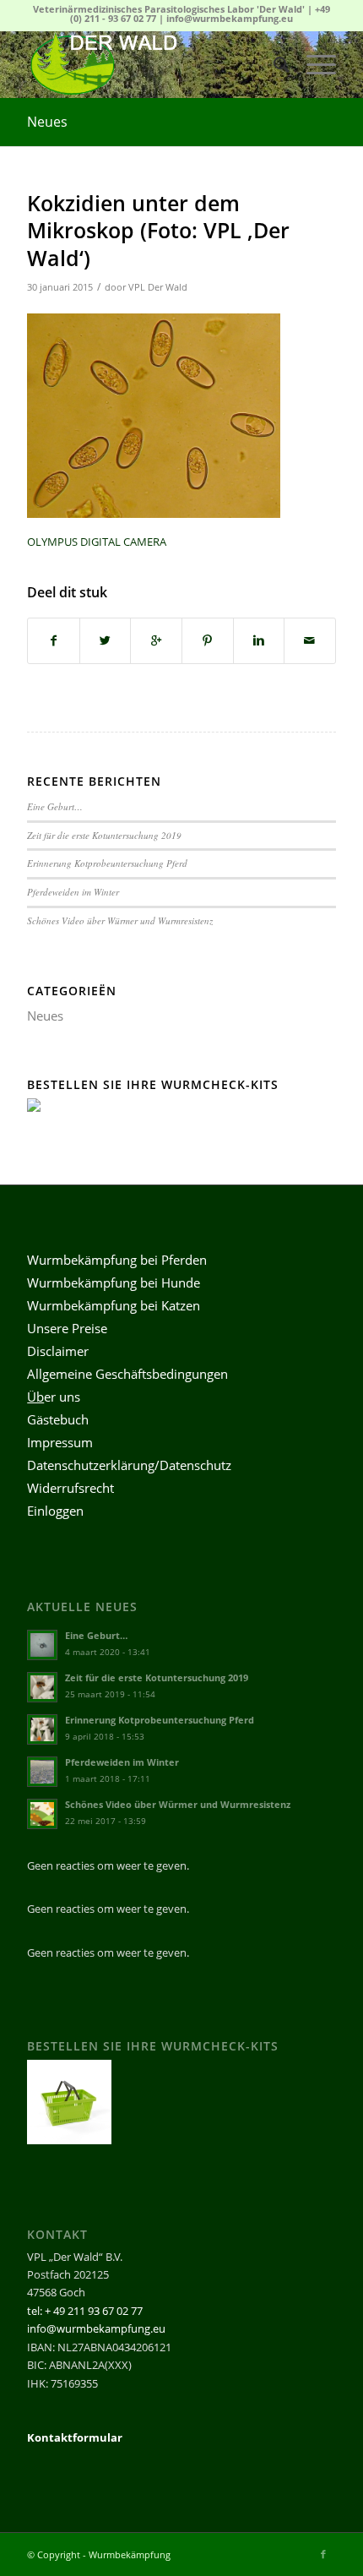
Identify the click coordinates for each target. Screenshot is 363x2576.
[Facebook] (323, 2554)
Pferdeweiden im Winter (73, 892)
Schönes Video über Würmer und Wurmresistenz (120, 920)
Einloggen (55, 1511)
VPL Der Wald (158, 287)
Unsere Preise (67, 1328)
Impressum (60, 1442)
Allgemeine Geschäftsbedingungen (127, 1374)
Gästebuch (58, 1419)
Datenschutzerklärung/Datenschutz (129, 1465)
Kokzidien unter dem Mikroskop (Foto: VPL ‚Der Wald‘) (158, 230)
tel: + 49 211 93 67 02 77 (85, 2311)
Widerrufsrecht (70, 1488)
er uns (54, 1397)
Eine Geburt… (55, 806)
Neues (47, 122)
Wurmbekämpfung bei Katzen (114, 1305)
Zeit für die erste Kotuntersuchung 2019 (104, 835)
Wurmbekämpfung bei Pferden (117, 1260)
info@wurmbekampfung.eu (230, 18)
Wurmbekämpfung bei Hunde (114, 1283)
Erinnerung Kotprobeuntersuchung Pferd (107, 863)
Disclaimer (58, 1351)
